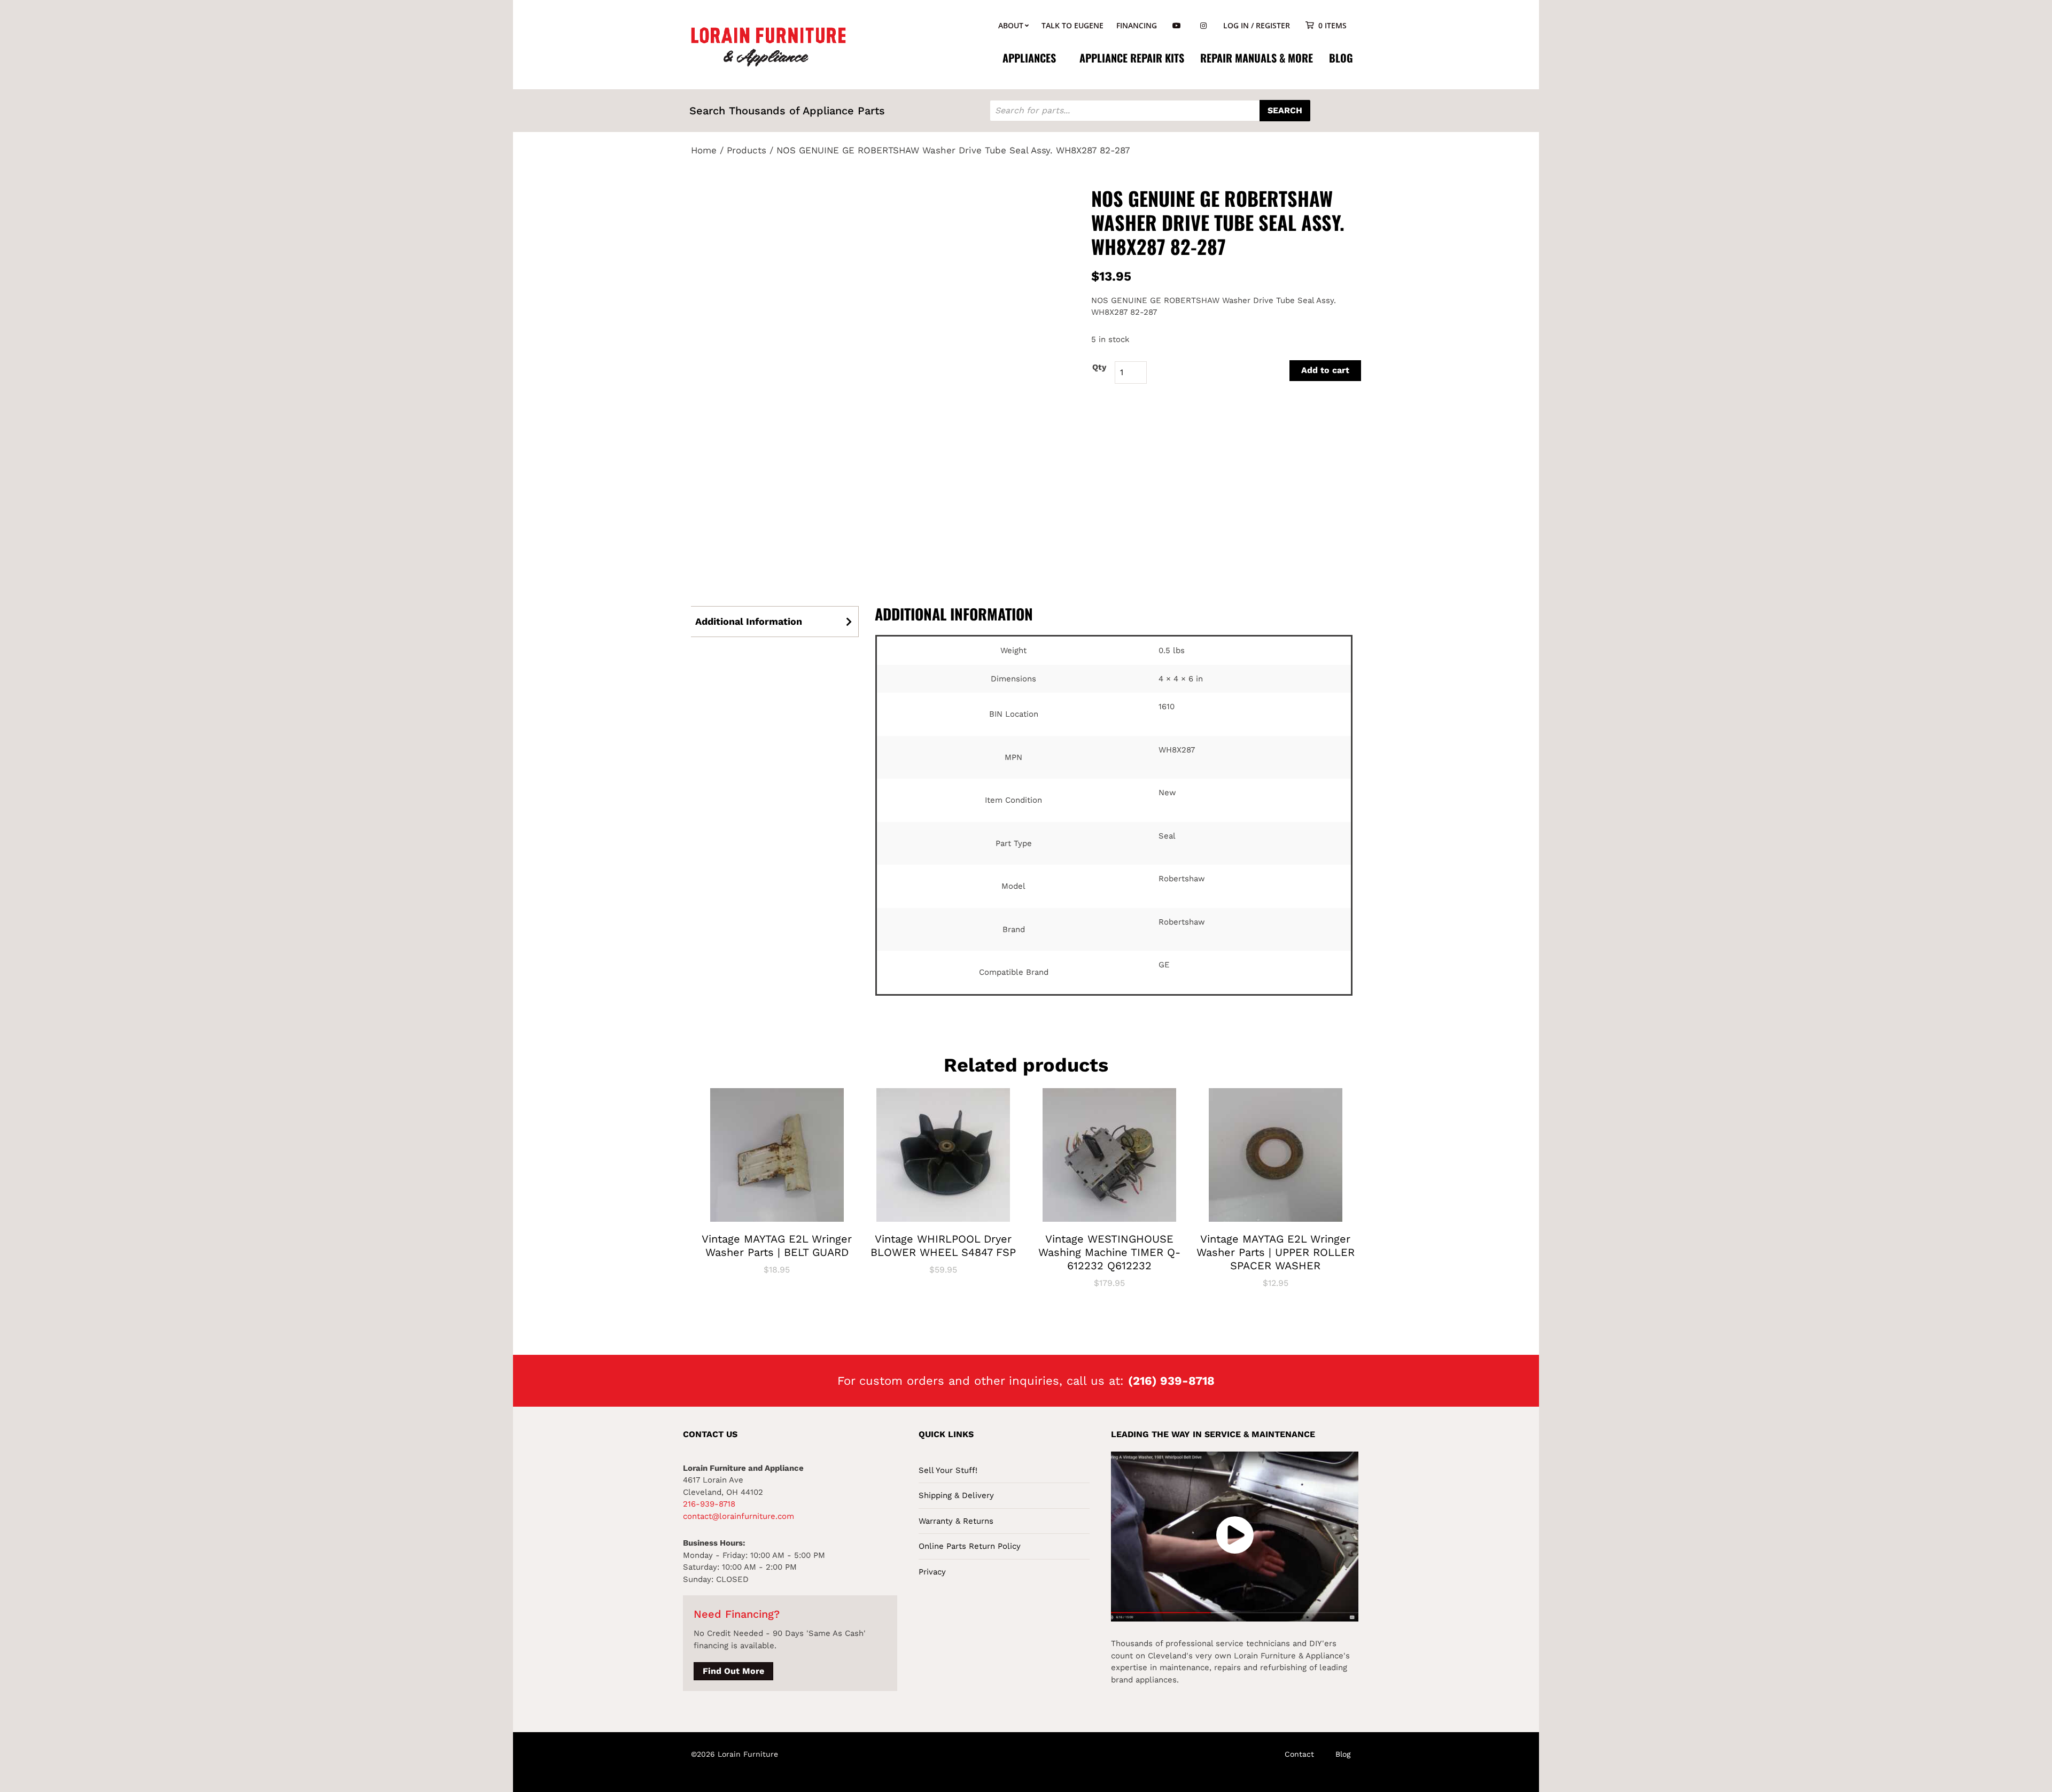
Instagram (1203, 26)
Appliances (1029, 58)
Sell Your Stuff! (948, 1470)
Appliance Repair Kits (1132, 58)
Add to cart (1325, 370)
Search (1285, 110)
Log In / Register (1257, 25)
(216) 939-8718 (1171, 1381)
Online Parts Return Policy (970, 1546)
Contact (1299, 1754)
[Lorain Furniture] (769, 46)
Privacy (932, 1572)
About (1011, 25)
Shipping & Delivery (956, 1495)
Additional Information (749, 621)
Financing (1137, 25)
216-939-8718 (709, 1504)
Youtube (1177, 26)
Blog (1341, 58)
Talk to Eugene (1072, 25)
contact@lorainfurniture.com (739, 1516)
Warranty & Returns (956, 1521)
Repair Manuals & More (1257, 58)
